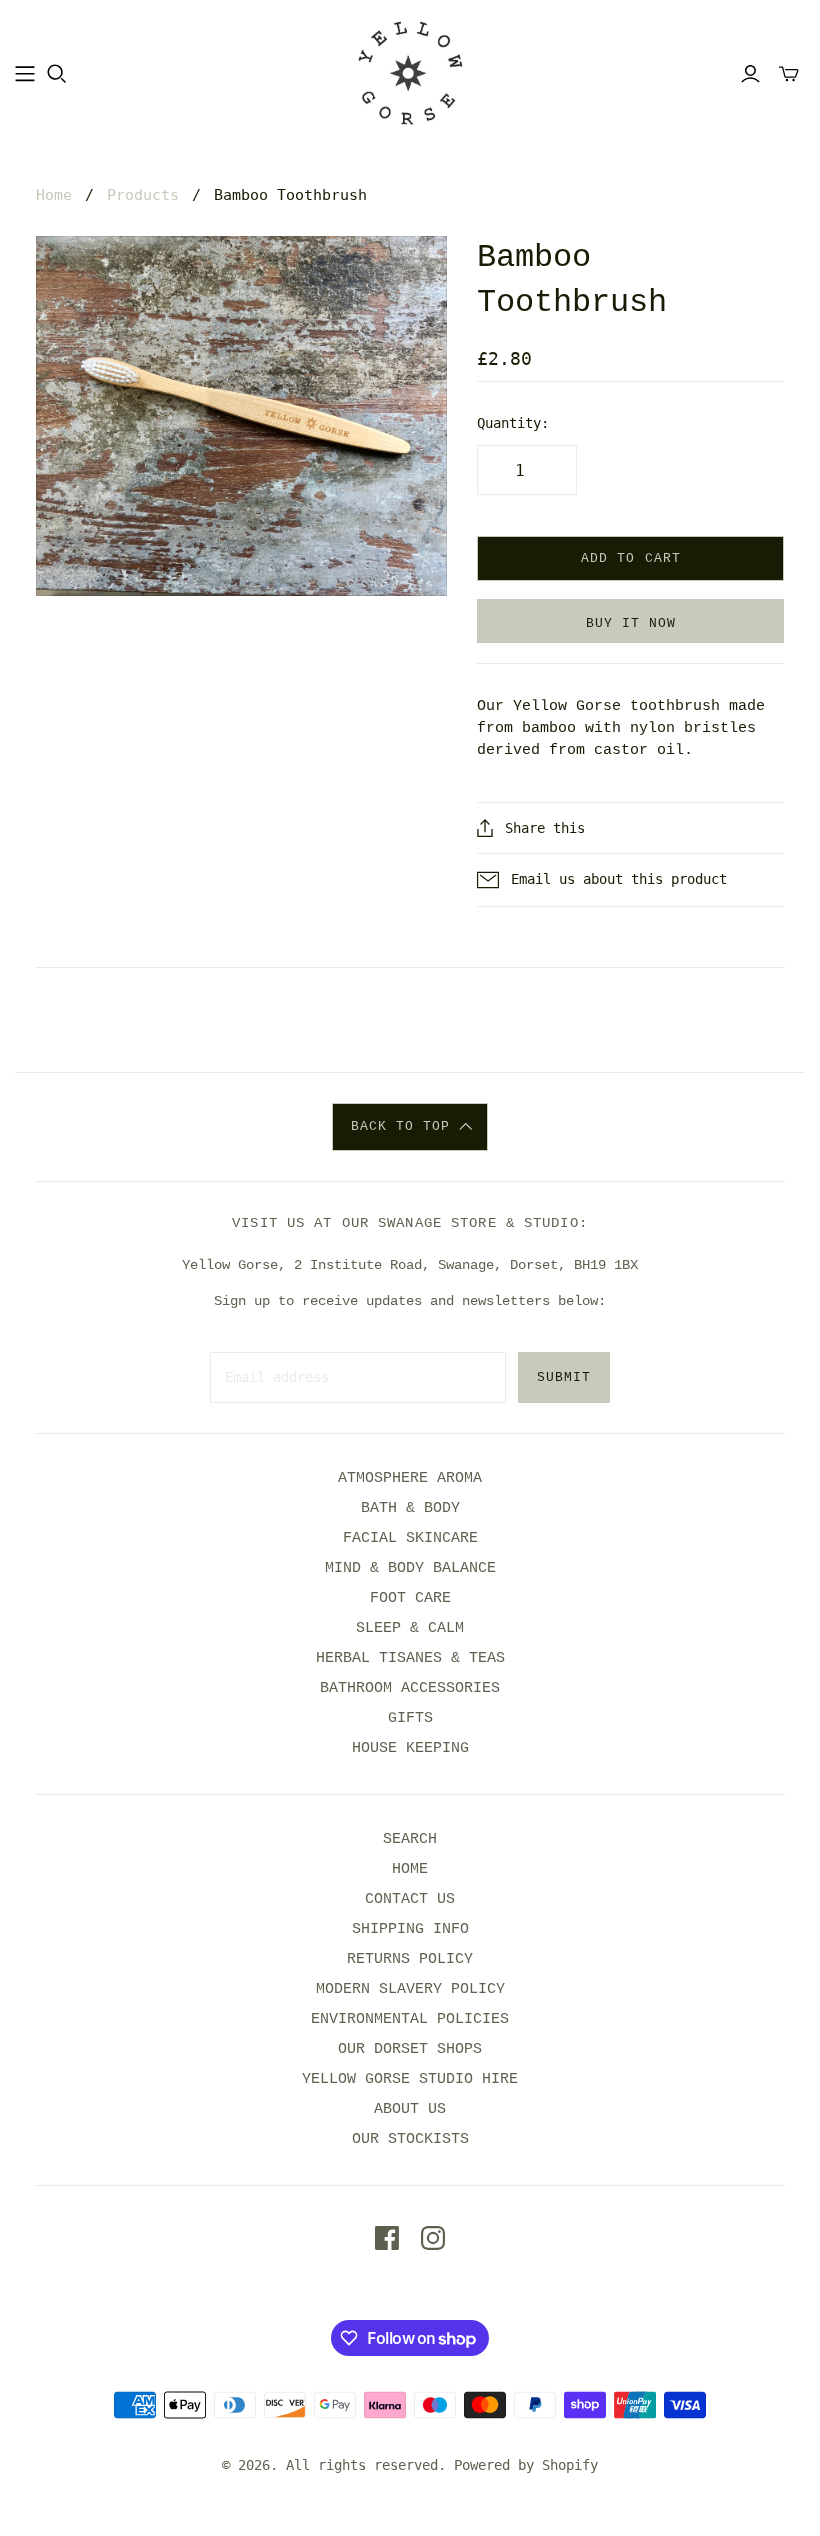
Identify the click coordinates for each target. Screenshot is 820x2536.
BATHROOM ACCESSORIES (410, 1688)
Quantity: (513, 423)
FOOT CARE (410, 1598)
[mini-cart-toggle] (789, 74)
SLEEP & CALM (410, 1628)
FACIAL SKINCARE (410, 1538)
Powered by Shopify (526, 2465)
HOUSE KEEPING (410, 1748)
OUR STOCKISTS (410, 2139)
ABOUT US (410, 2109)
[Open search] (57, 74)
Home (54, 195)
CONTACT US (410, 1899)
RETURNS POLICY (410, 1959)
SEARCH (410, 1839)
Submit (564, 1377)
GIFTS (410, 1718)
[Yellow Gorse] (410, 72)
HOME (410, 1869)
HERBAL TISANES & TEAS (410, 1658)
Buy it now (631, 623)
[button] (410, 1127)
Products (143, 195)
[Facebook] (387, 2238)
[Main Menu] (25, 74)
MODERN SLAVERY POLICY (410, 1989)
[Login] (750, 74)
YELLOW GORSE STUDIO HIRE (410, 2079)
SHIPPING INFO (410, 1929)
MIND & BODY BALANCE (410, 1568)
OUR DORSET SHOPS (410, 2049)
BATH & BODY (410, 1508)
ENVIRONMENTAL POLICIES (410, 2019)
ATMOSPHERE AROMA (410, 1478)
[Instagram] (433, 2238)
